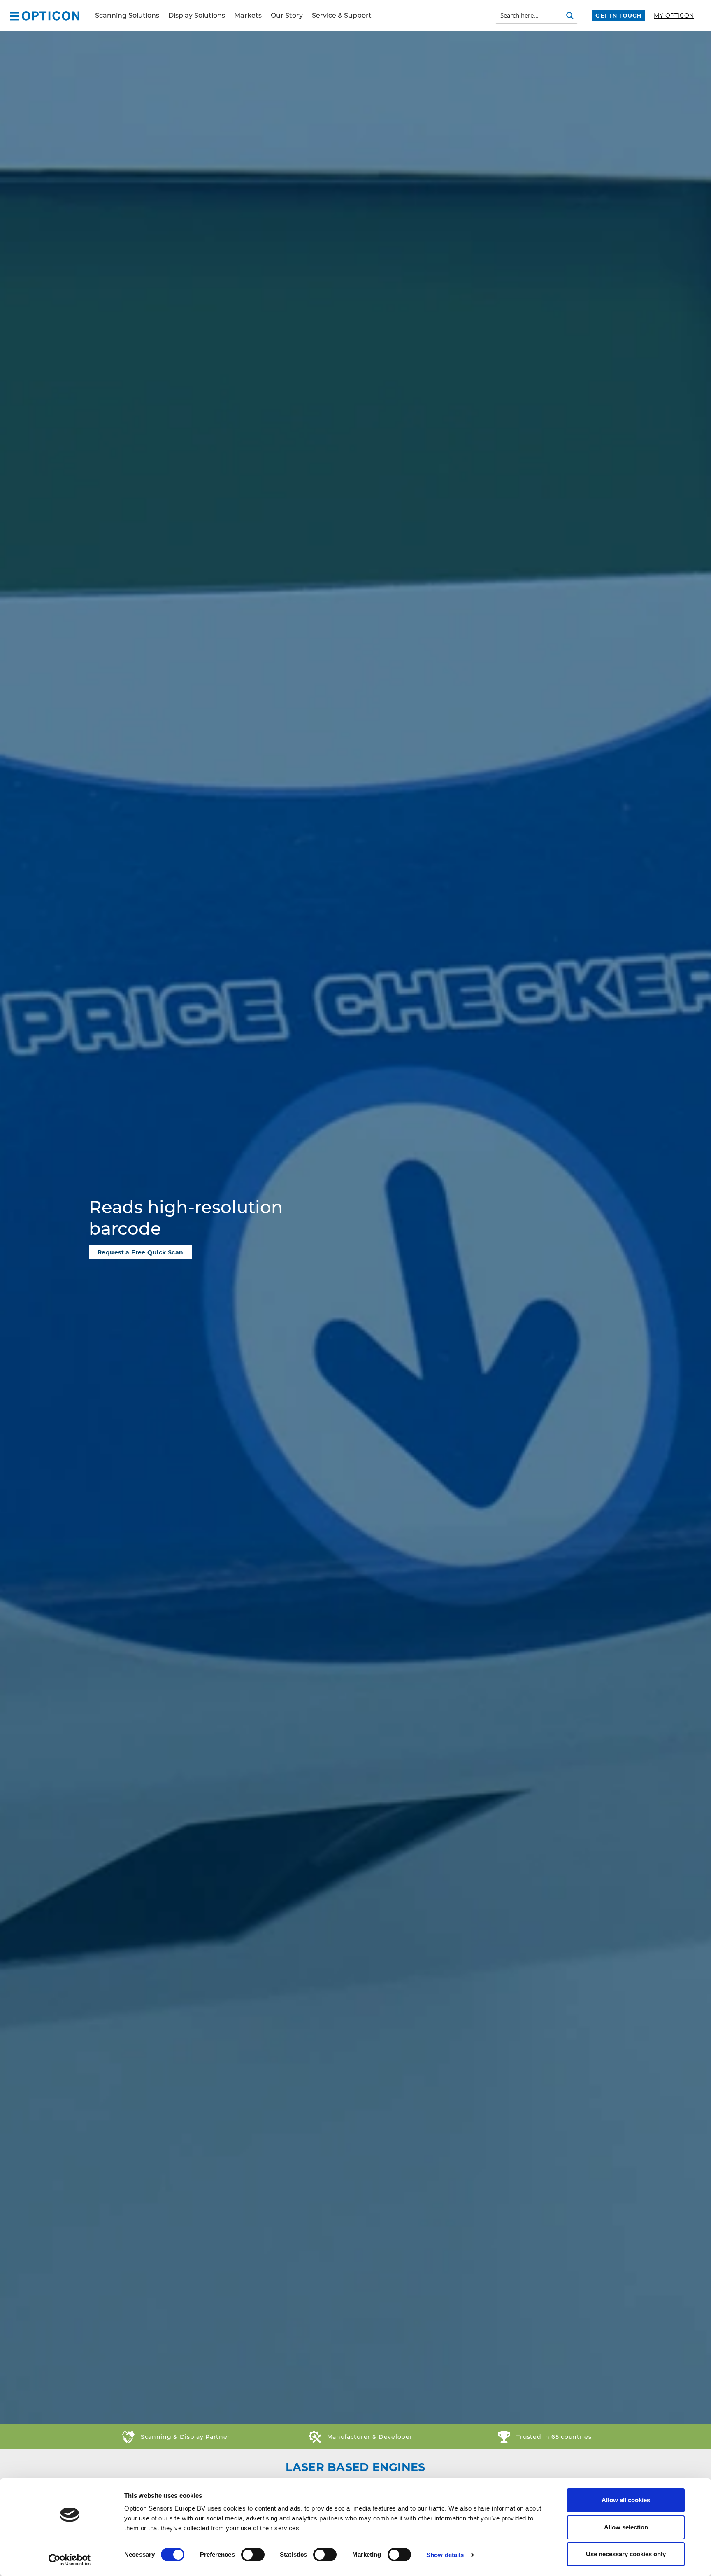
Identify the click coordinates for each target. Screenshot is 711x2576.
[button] (15, 15)
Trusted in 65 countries (554, 2437)
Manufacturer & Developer (370, 2437)
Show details (445, 2555)
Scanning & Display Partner (185, 2437)
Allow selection (626, 2527)
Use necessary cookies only (626, 2554)
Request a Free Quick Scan (141, 1252)
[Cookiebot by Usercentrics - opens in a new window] (70, 2560)
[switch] (253, 2555)
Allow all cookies (626, 2500)
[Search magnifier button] (570, 16)
